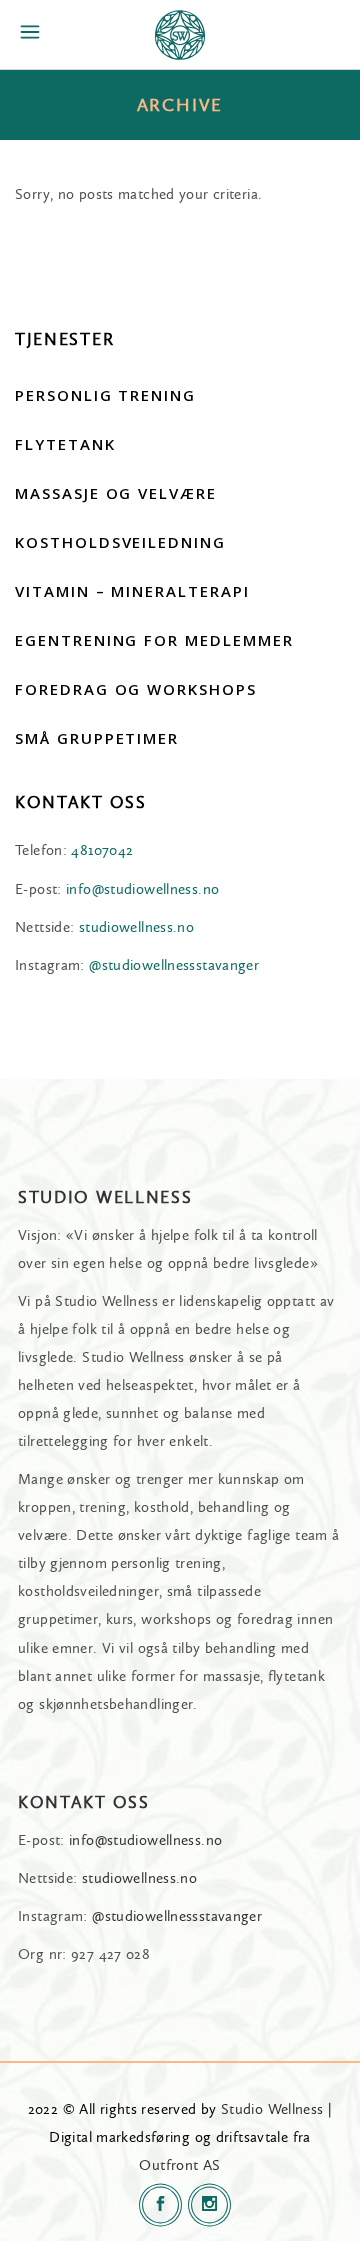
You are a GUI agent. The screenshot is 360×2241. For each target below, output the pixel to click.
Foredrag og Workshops (136, 689)
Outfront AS (179, 2165)
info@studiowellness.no (142, 889)
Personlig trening (105, 395)
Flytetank (65, 444)
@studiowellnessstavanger (174, 965)
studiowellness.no (136, 927)
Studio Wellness (272, 2109)
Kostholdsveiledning (120, 542)
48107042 (102, 850)
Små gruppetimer (97, 738)
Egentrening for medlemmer (154, 640)
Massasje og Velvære (116, 493)
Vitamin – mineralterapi (132, 591)
